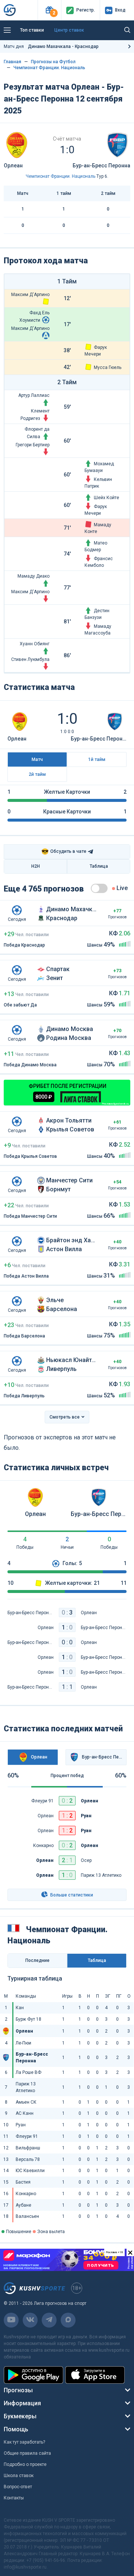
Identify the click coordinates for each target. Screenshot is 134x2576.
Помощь (16, 2429)
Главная (12, 62)
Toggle (99, 888)
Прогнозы (18, 2390)
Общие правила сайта (27, 2453)
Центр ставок (69, 30)
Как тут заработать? (24, 2442)
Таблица (99, 866)
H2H (36, 866)
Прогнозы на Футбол (53, 62)
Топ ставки (32, 30)
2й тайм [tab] (37, 774)
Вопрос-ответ (18, 2487)
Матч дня (51, 46)
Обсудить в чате (64, 852)
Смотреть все (65, 1417)
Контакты (14, 2498)
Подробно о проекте (25, 2464)
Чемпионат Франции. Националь (49, 68)
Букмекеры (20, 2416)
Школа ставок (19, 2476)
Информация (22, 2403)
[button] (49, 10)
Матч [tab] (37, 759)
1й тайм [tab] (97, 759)
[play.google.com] (33, 2375)
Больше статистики (71, 1895)
